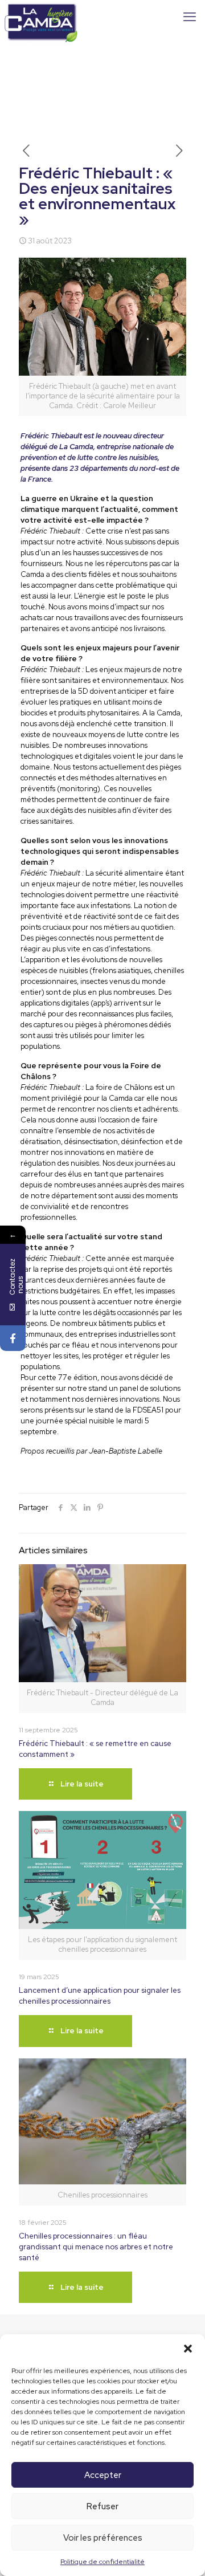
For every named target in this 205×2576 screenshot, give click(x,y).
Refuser (102, 2506)
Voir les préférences (103, 2538)
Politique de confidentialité (102, 2562)
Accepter (103, 2475)
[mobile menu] (190, 17)
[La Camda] (41, 17)
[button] (188, 2349)
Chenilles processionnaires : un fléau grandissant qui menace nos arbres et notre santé (96, 2247)
